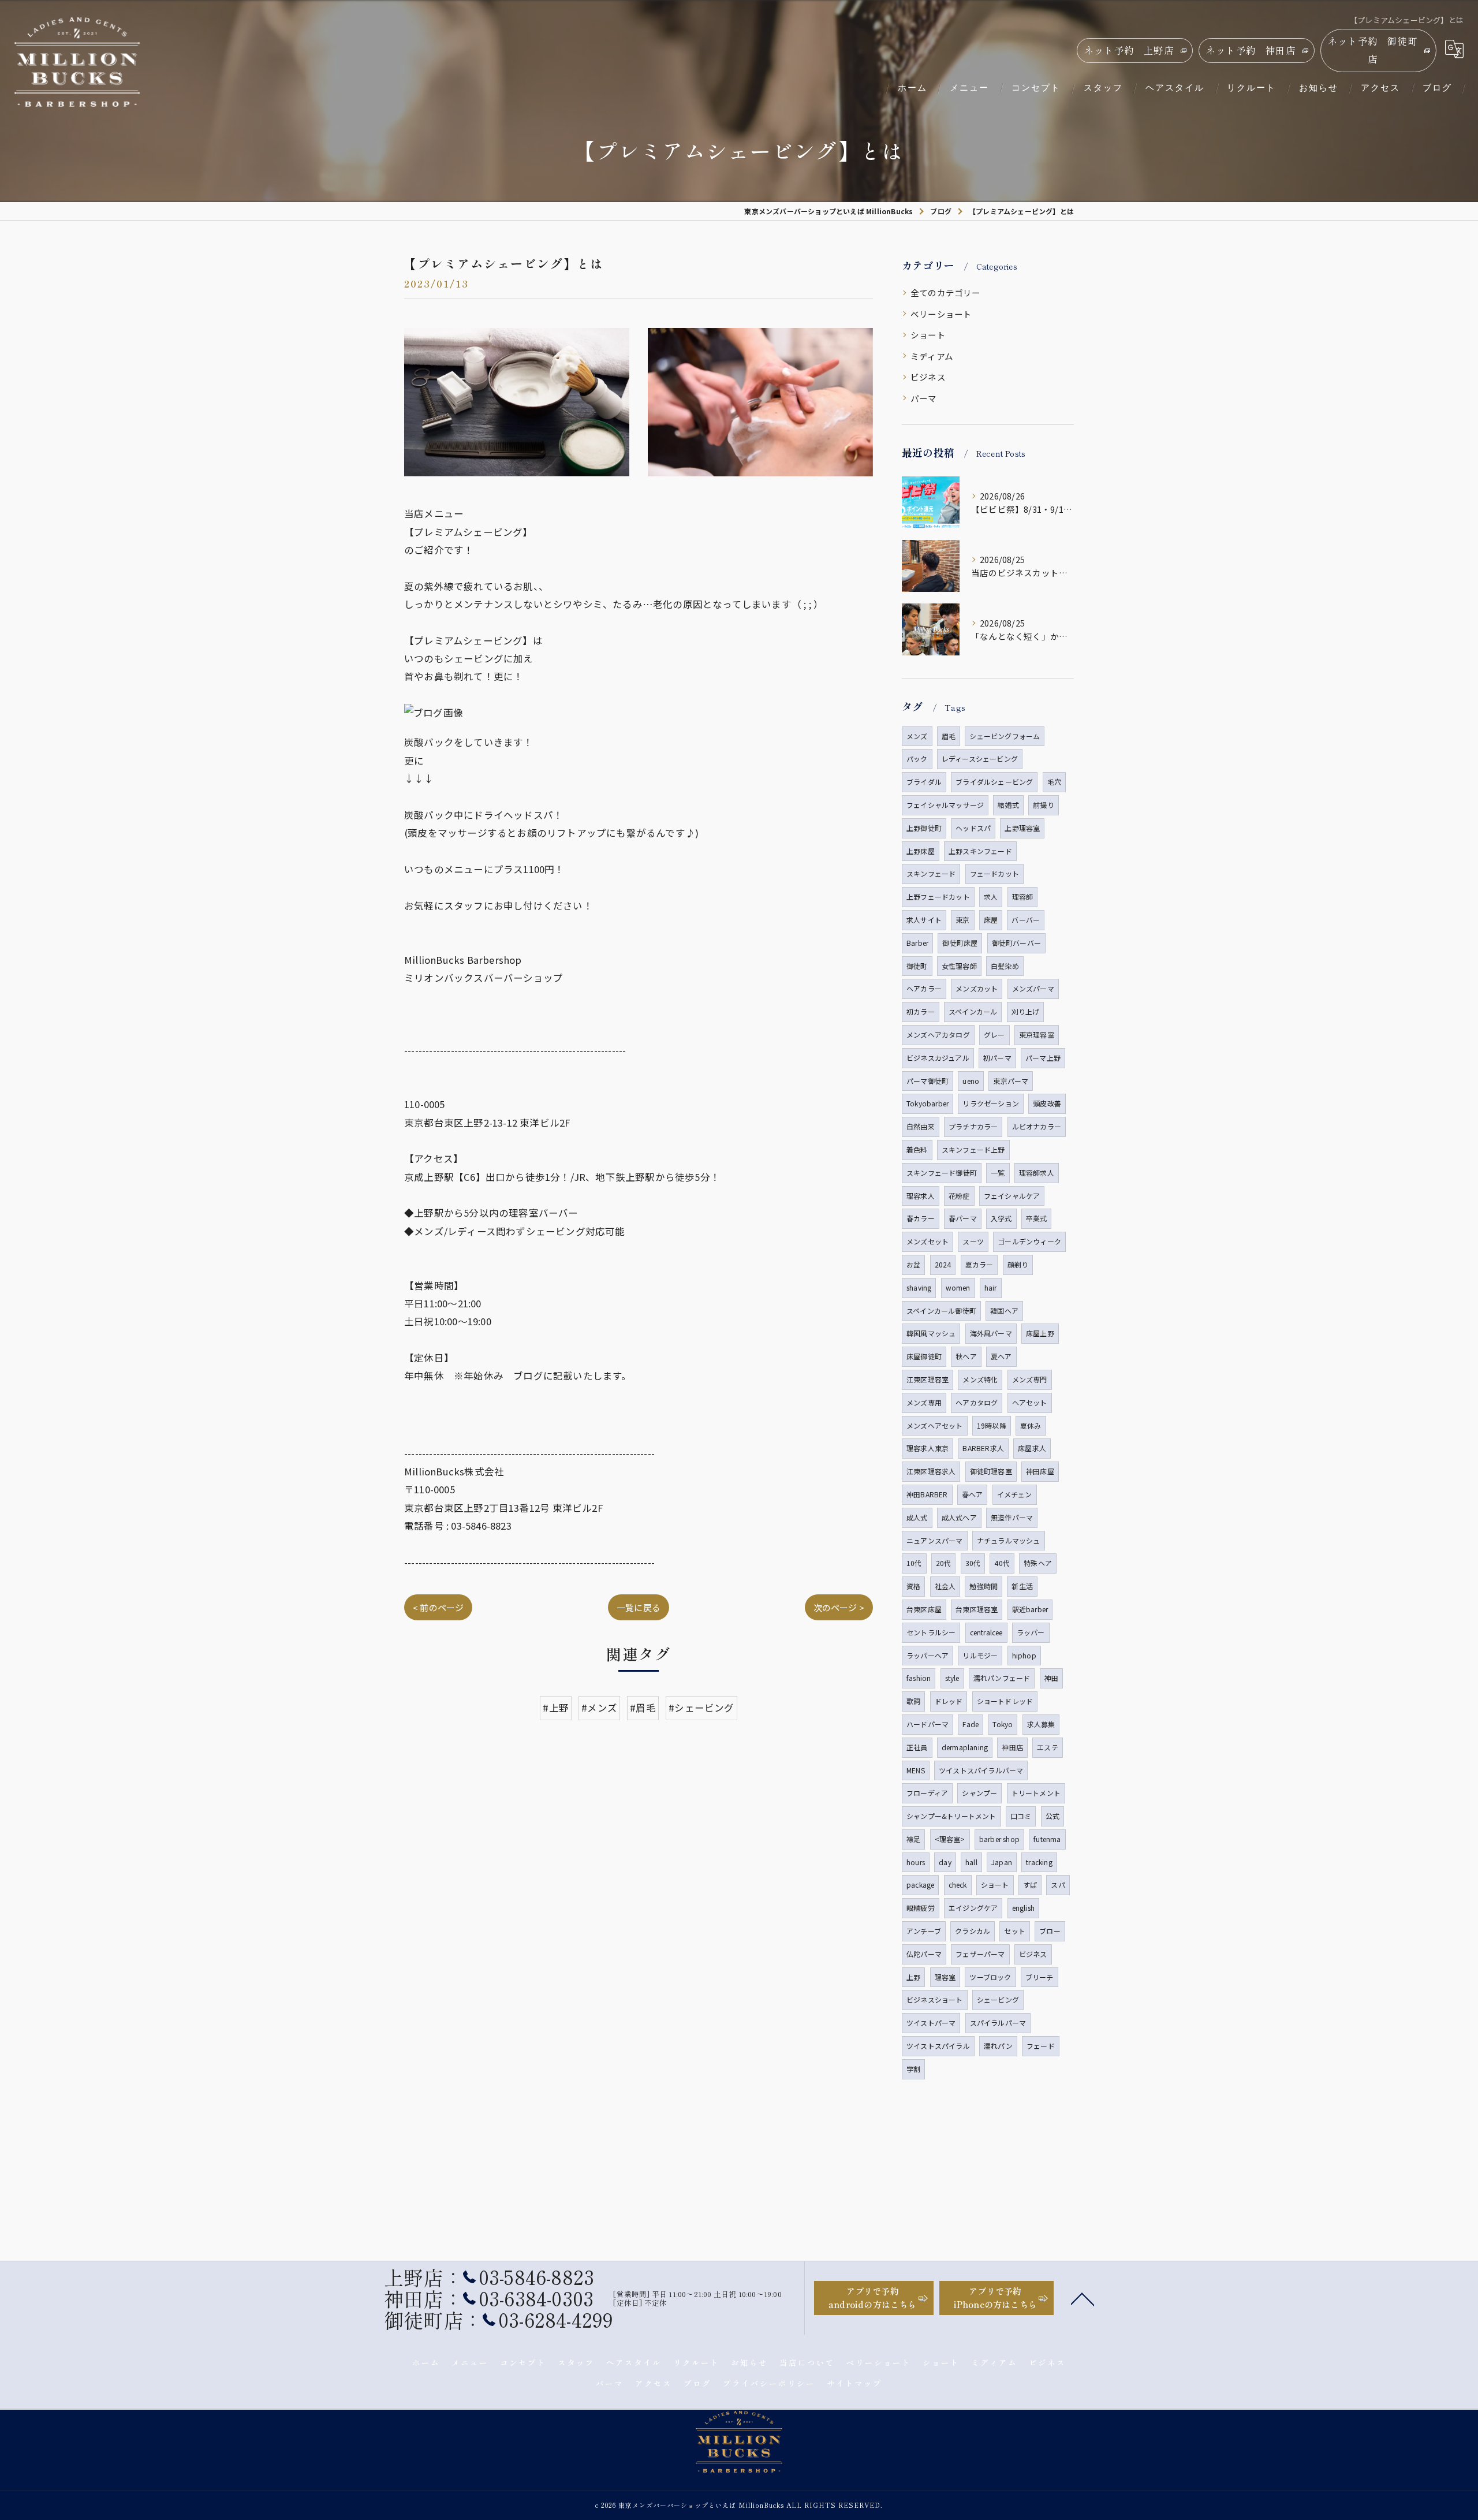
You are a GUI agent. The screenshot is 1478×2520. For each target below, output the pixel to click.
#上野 (556, 1708)
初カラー (921, 1011)
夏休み (1031, 1425)
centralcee (986, 1632)
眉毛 (949, 736)
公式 (1052, 1816)
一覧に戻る (639, 1607)
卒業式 (1037, 1218)
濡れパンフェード (1002, 1678)
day (945, 1862)
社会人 (945, 1586)
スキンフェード (931, 873)
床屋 (991, 920)
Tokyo (1003, 1724)
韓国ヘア (1004, 1311)
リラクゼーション (991, 1103)
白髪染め (1005, 966)
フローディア (927, 1793)
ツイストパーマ (931, 2023)
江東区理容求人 (931, 1471)
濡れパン (998, 2046)
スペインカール (973, 1011)
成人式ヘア (959, 1517)
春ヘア (973, 1494)
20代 (944, 1563)
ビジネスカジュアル (938, 1058)
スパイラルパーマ (998, 2023)
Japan (1002, 1862)
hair (991, 1287)
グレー (994, 1035)
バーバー (1026, 920)
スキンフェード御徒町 (942, 1173)
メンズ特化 (980, 1379)
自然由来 (921, 1126)
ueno (971, 1081)
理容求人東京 (928, 1448)
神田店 (1012, 1747)
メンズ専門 (1030, 1379)
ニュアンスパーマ (935, 1540)
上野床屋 (921, 851)
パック (917, 758)
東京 (962, 920)
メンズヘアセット (935, 1425)
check (958, 1885)
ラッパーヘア (928, 1655)
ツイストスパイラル (938, 2046)
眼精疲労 (921, 1908)
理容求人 (921, 1196)
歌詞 (913, 1701)
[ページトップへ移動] (1083, 2298)
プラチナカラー (973, 1126)
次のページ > (839, 1607)
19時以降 (992, 1425)
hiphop (1024, 1655)
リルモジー (980, 1655)
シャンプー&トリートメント (951, 1816)
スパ (1058, 1885)
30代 (973, 1563)
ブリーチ (1040, 1977)
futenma (1047, 1839)
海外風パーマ (991, 1333)
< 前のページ (438, 1607)
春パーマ (963, 1218)
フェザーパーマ (980, 1954)
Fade (971, 1724)
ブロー (1050, 1931)
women (958, 1287)
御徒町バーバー (1016, 943)
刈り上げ (1026, 1011)
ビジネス (928, 377)
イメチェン (1015, 1494)
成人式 (917, 1517)
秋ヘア (966, 1356)
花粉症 (959, 1196)
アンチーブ (924, 1931)
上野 (913, 1977)
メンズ (917, 736)
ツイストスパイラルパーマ (981, 1770)
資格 (913, 1586)
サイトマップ (854, 2383)
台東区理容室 (977, 1609)
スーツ (973, 1241)
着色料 (917, 1149)
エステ (1048, 1747)
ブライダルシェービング (994, 782)
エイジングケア (973, 1908)
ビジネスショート (935, 1999)
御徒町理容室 (991, 1471)
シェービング (998, 1999)
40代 (1002, 1563)
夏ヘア (1001, 1356)
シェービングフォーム (1005, 736)
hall (971, 1862)
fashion (919, 1678)
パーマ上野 (1043, 1058)
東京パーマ (1011, 1081)
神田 (1051, 1678)
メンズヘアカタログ (938, 1035)
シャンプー (979, 1793)
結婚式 (1008, 805)
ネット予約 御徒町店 (1373, 50)
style (952, 1678)
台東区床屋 (924, 1609)
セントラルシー (931, 1632)
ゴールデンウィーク (1029, 1241)
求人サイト (924, 920)
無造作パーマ (1012, 1517)
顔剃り (1018, 1264)
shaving (919, 1287)
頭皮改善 (1047, 1103)
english (1023, 1908)
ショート (928, 335)
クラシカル (973, 1931)
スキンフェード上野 (973, 1149)
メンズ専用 (924, 1402)
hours (916, 1862)
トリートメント (1036, 1793)
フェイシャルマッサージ (945, 805)
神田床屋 (1040, 1471)
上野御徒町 (924, 828)
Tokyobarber (928, 1103)
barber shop (999, 1839)
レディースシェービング (980, 758)
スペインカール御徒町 (941, 1311)
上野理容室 (1022, 828)
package (920, 1885)
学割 (913, 2069)
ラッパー (1031, 1632)
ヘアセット (1030, 1402)
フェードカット (994, 873)
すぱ (1030, 1885)
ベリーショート (941, 314)
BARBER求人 (983, 1448)
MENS (916, 1770)
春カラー (921, 1218)
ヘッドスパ (973, 828)
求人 (991, 896)
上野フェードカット (938, 896)
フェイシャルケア (1012, 1196)
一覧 (998, 1173)
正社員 (917, 1747)
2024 (943, 1264)
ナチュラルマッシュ (1009, 1540)
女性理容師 (959, 966)
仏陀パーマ (924, 1954)
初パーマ (997, 1058)
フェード (1041, 2046)
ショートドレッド (1005, 1701)
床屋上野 (1040, 1333)
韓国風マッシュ (931, 1333)
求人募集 (1041, 1724)
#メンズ (599, 1708)
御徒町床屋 (960, 943)
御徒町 (917, 966)
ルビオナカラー (1037, 1126)
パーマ (924, 398)
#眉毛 (643, 1708)
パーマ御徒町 (928, 1081)
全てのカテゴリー (946, 292)
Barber (917, 943)
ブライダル (924, 782)
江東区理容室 (928, 1379)
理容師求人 (1037, 1173)
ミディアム (932, 356)
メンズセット (928, 1241)
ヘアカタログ (977, 1402)
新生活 (1022, 1586)
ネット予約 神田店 (1251, 50)
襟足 (913, 1839)
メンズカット (977, 988)
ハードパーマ (928, 1724)
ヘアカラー (924, 988)
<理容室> (950, 1839)
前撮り (1044, 805)
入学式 (1001, 1218)
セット (1015, 1931)
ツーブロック (990, 1977)
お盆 (913, 1264)
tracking (1039, 1862)
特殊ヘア (1038, 1563)
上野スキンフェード (980, 851)
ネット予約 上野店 (1129, 50)
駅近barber (1030, 1609)
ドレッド (949, 1701)
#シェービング (701, 1708)
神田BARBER (927, 1494)
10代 (914, 1563)
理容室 (945, 1977)
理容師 (1023, 896)
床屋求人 (1032, 1448)
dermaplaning (965, 1747)
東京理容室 (1037, 1035)
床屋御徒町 (924, 1356)
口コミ (1021, 1816)
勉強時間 (984, 1586)
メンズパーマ (1033, 988)
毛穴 (1054, 782)
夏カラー (979, 1264)
